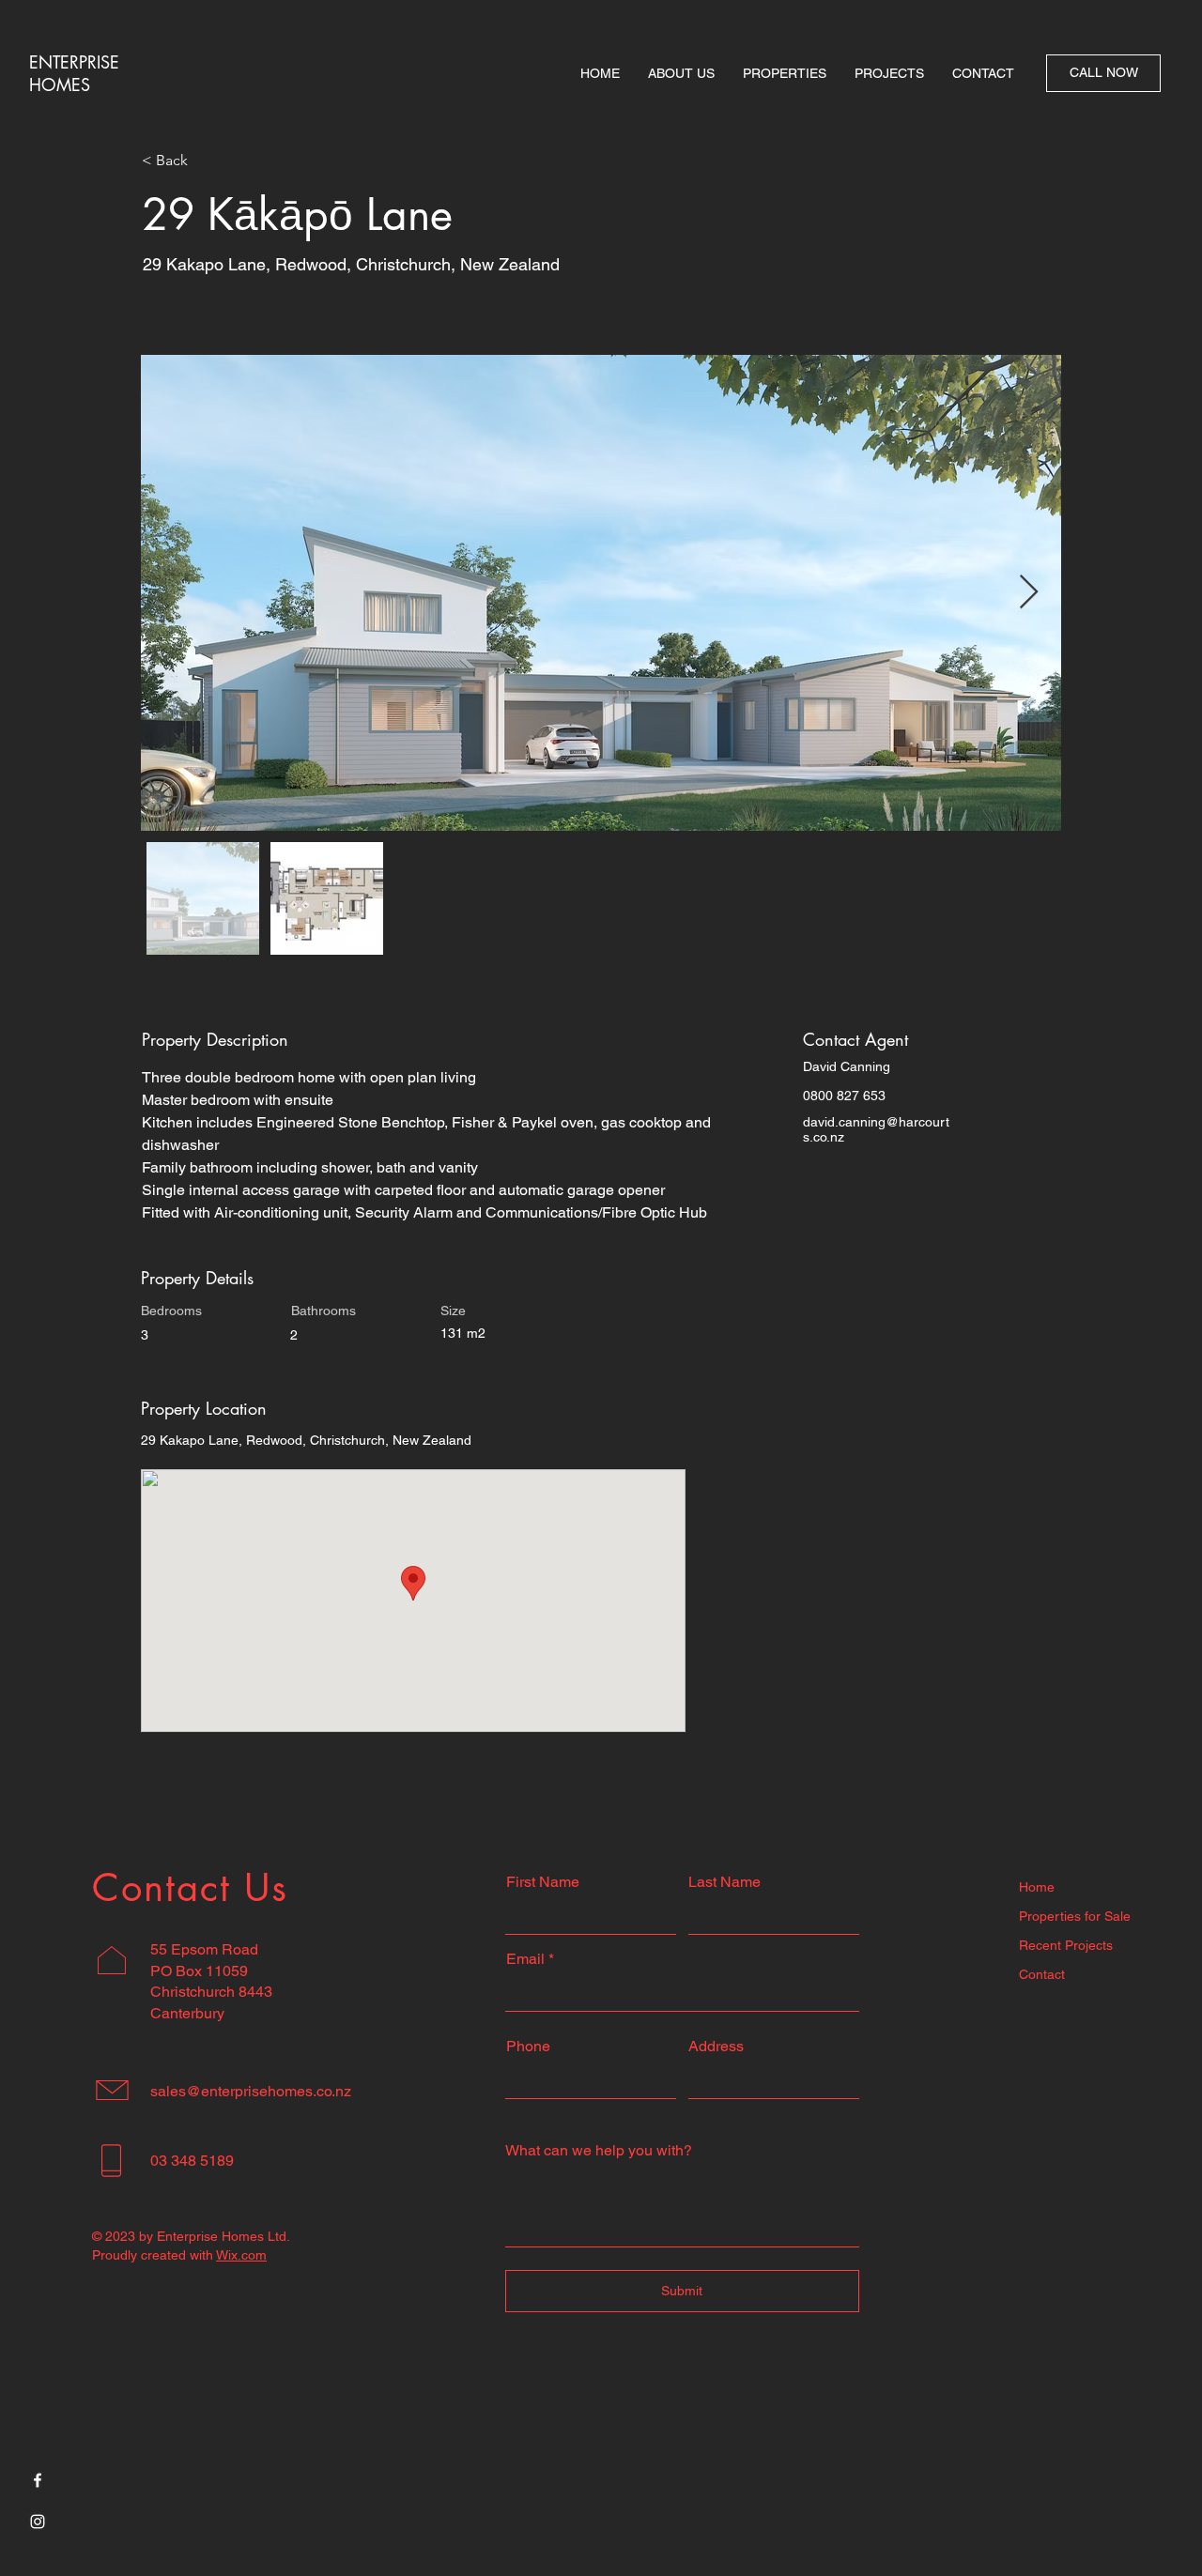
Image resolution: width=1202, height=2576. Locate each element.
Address (716, 2047)
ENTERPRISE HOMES (74, 73)
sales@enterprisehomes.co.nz (251, 2091)
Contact (1042, 1974)
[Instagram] (38, 2522)
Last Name (724, 1882)
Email (525, 1959)
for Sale (1106, 1916)
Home (1037, 1887)
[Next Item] (1029, 593)
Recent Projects (1066, 1945)
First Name (543, 1882)
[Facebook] (38, 2480)
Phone (528, 2047)
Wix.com (241, 2255)
